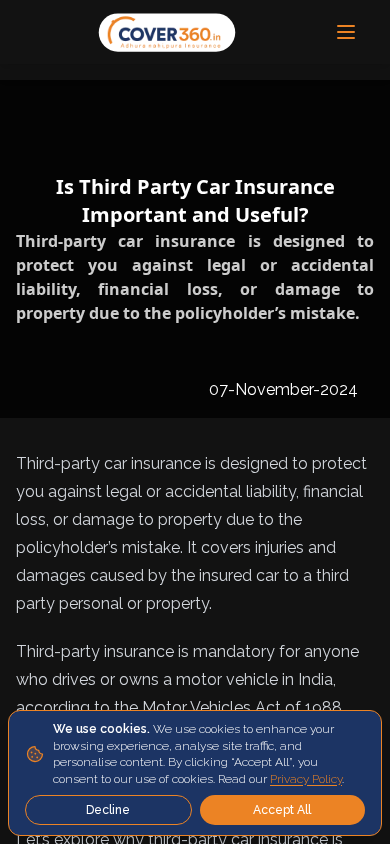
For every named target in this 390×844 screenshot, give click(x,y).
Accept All (282, 810)
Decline (108, 810)
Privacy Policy (306, 779)
